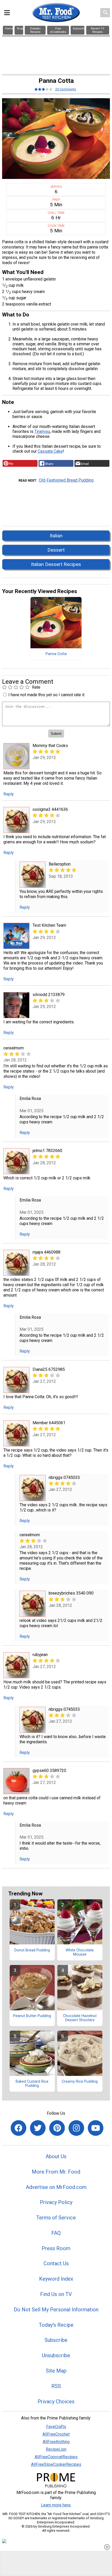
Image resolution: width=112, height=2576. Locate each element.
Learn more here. (56, 2505)
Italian (56, 536)
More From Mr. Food (56, 2172)
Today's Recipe (56, 2325)
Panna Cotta (56, 654)
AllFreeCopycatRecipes (56, 2457)
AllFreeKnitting (56, 2442)
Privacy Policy (56, 2202)
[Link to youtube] (96, 2128)
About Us (56, 2156)
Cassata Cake (50, 451)
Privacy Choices (56, 2401)
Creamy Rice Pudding (80, 2082)
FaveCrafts (56, 2427)
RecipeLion (56, 2449)
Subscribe (56, 2340)
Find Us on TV (56, 2294)
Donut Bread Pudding (32, 1950)
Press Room (56, 2248)
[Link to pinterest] (57, 2128)
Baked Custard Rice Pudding (32, 2084)
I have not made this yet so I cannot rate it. (47, 695)
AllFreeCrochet (56, 2434)
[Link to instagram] (76, 2128)
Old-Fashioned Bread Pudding (66, 480)
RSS (56, 2386)
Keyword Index (56, 2279)
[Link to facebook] (18, 2128)
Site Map (56, 2371)
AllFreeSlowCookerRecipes (56, 2464)
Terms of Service (56, 2218)
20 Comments (66, 89)
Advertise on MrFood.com (56, 2187)
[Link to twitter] (38, 2128)
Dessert (56, 550)
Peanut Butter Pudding (32, 2016)
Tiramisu (42, 431)
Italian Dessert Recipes (56, 564)
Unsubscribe (56, 2355)
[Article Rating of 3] (43, 89)
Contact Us (56, 2263)
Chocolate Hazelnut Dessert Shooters (80, 2018)
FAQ (56, 2233)
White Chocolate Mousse (80, 1952)
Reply (9, 794)
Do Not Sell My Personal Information (56, 2310)
